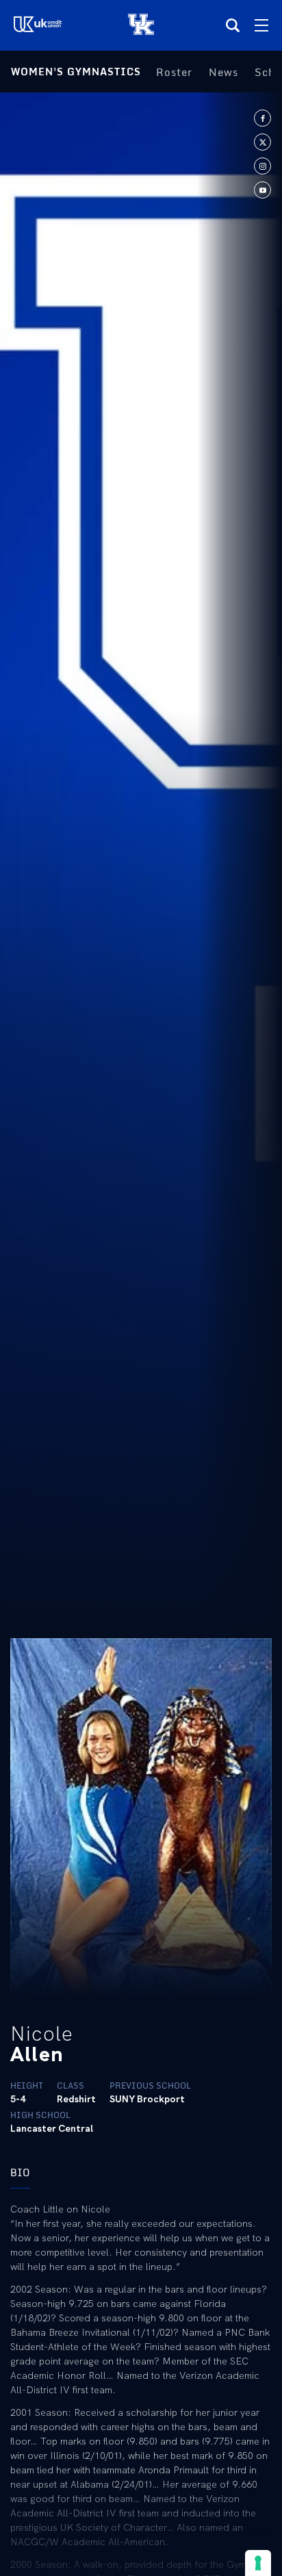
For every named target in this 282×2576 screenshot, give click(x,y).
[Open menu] (261, 25)
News (223, 72)
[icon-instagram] (262, 166)
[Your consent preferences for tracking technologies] (258, 2563)
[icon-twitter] (262, 142)
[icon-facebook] (262, 118)
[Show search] (233, 25)
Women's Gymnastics (76, 72)
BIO (20, 2172)
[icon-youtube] (262, 190)
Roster (174, 72)
